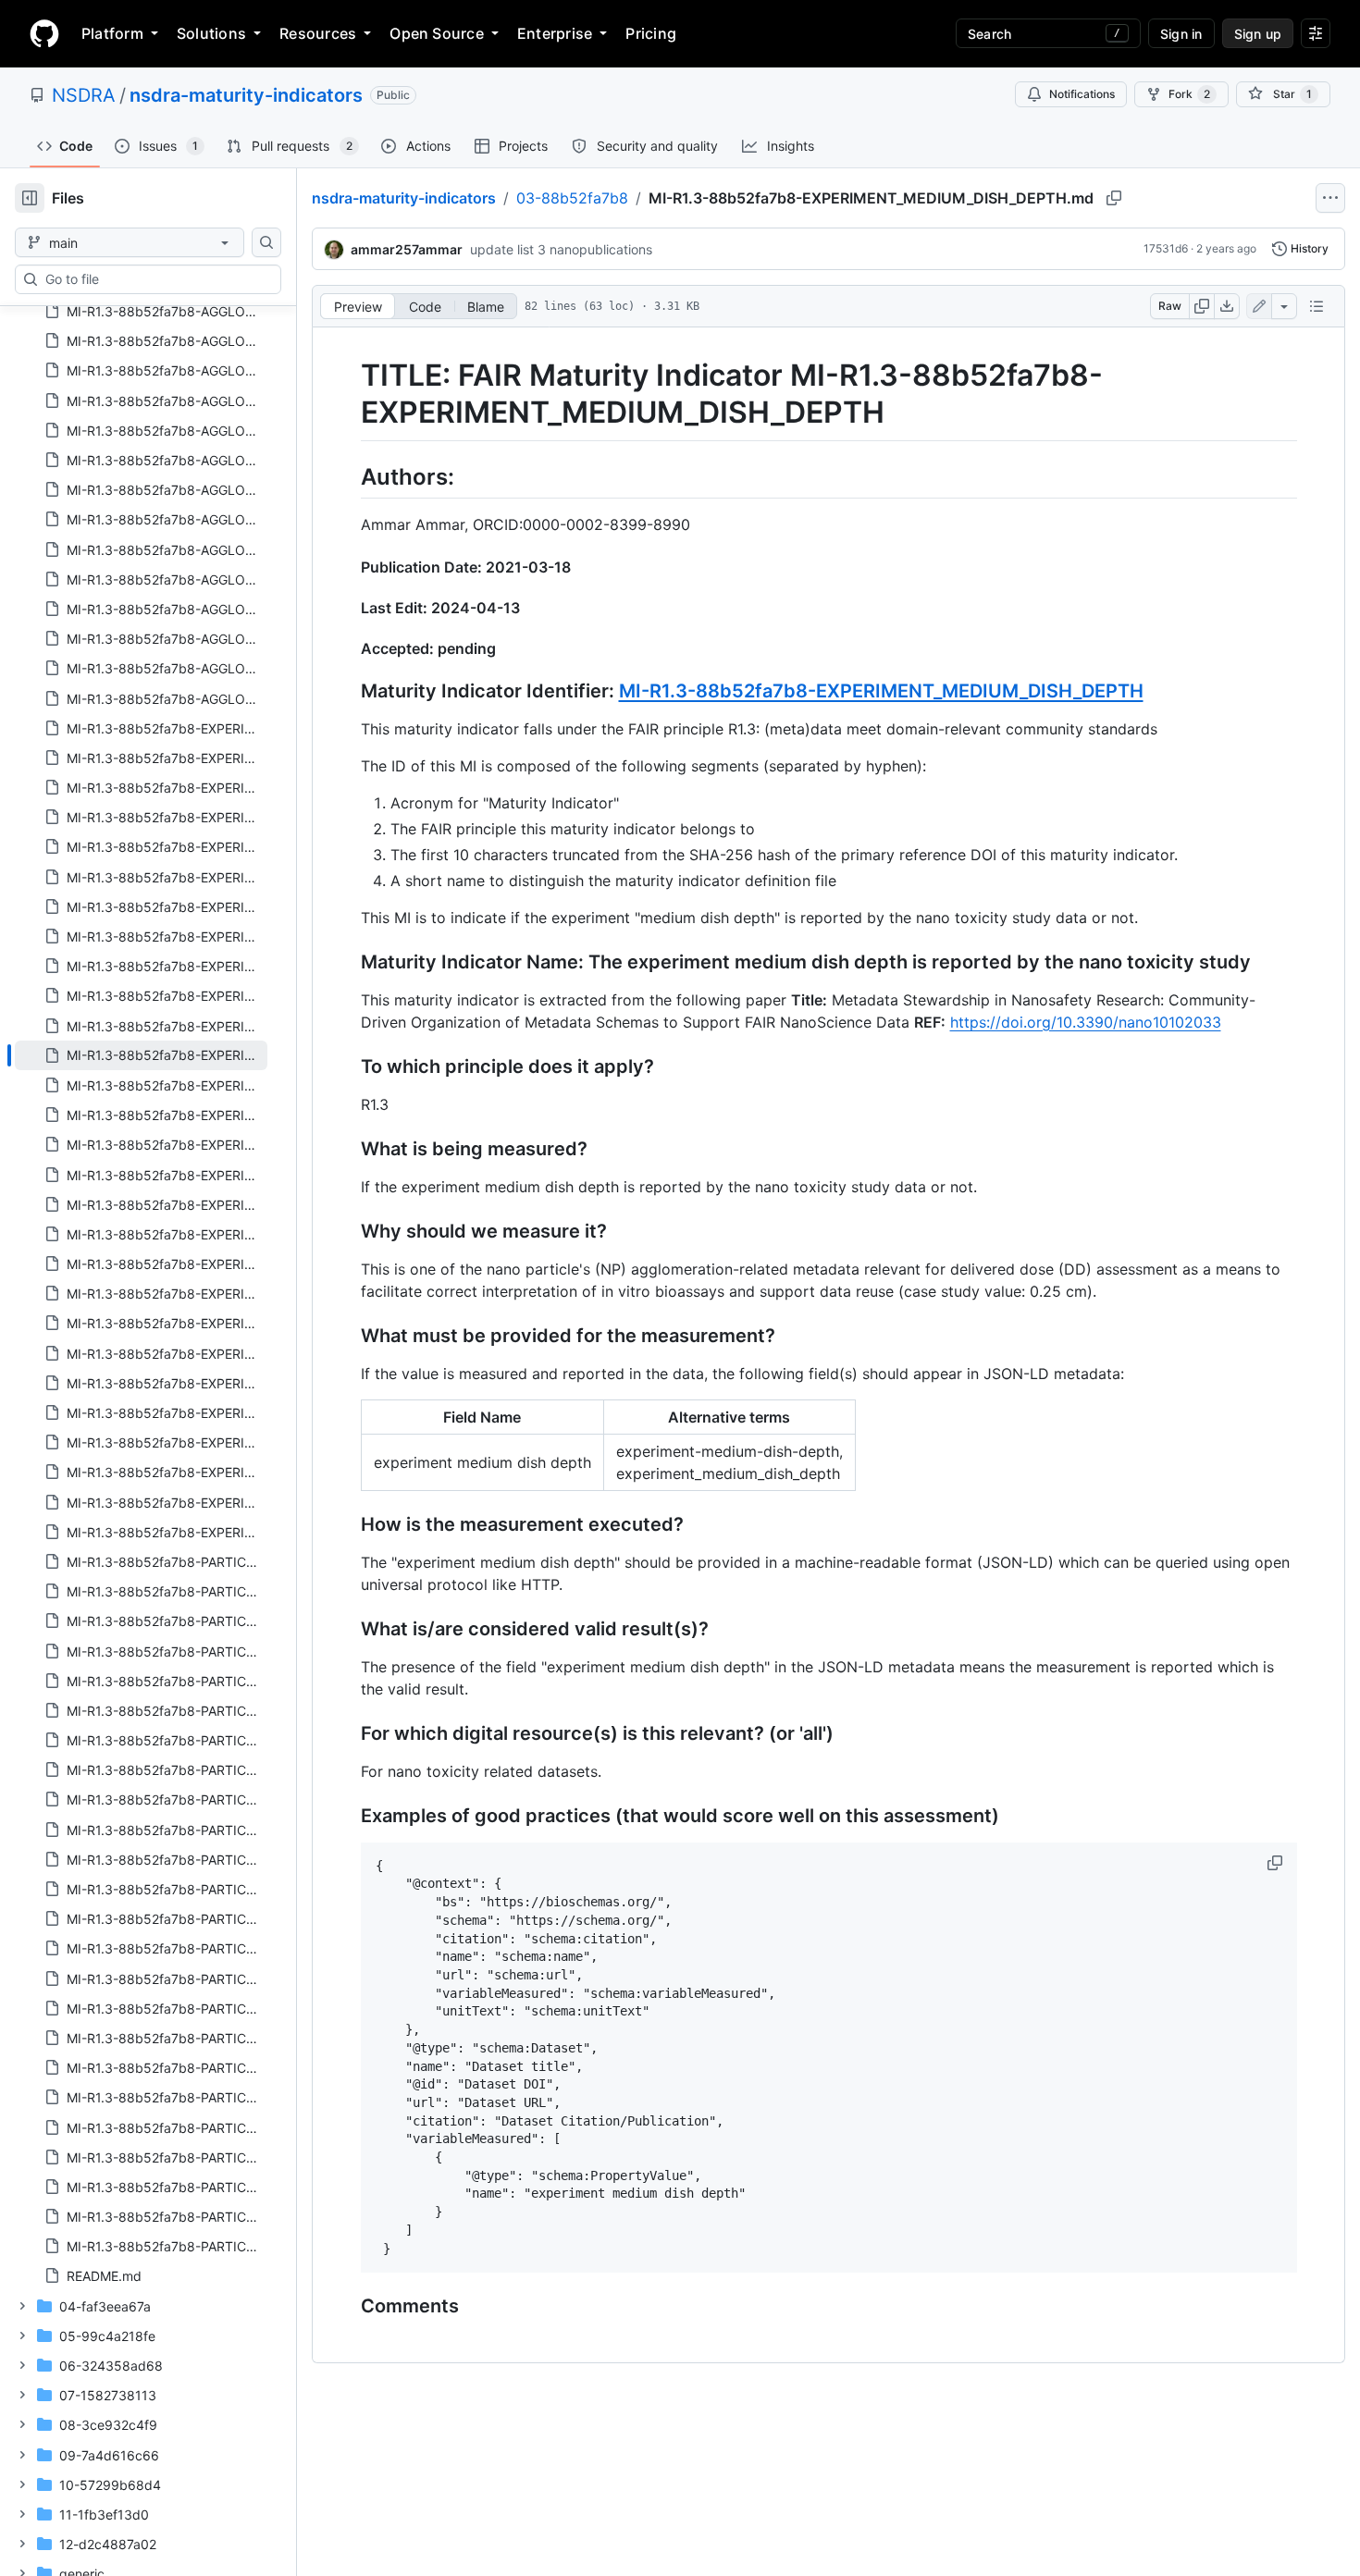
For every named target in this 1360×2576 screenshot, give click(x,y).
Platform (112, 33)
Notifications (1082, 94)
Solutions (211, 33)
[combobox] (155, 279)
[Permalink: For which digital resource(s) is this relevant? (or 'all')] (348, 1733)
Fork (1189, 94)
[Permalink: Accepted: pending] (348, 648)
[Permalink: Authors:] (348, 476)
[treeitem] (141, 1055)
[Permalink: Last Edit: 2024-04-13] (348, 608)
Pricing (651, 33)
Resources (318, 33)
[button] (1277, 1863)
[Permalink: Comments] (348, 2307)
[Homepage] (44, 33)
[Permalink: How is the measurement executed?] (348, 1524)
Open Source (437, 33)
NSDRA (84, 95)
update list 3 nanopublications (561, 249)
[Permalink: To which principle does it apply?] (348, 1066)
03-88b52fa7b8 (572, 198)
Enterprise (555, 33)
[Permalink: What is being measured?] (348, 1149)
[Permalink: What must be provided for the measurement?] (348, 1336)
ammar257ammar (407, 249)
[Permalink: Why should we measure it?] (348, 1231)
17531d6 (1166, 248)
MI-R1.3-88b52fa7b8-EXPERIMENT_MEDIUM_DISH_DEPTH (881, 691)
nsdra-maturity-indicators (246, 95)
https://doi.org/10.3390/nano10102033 (1086, 1022)
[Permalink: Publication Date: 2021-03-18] (348, 567)
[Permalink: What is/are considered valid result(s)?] (348, 1629)
